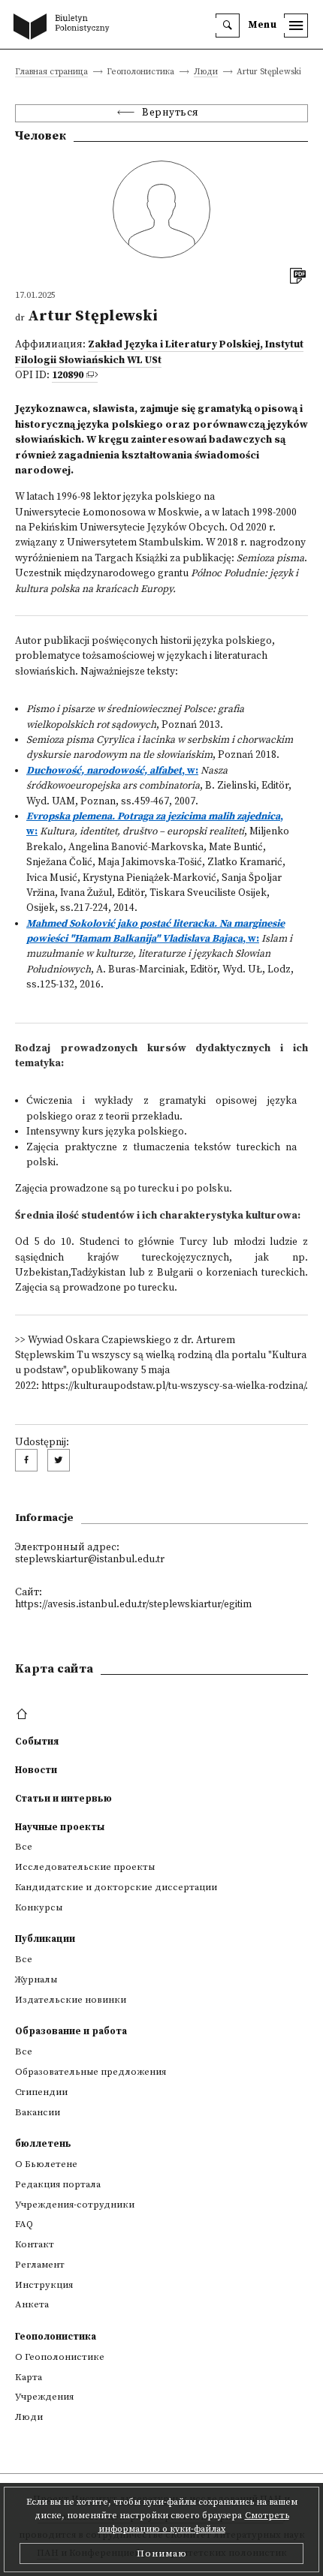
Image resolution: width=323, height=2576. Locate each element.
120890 (68, 376)
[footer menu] (24, 1715)
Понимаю (162, 2553)
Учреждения (44, 2397)
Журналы (36, 1979)
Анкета (32, 2304)
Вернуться (171, 113)
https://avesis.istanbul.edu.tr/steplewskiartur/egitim (133, 1605)
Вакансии (38, 2112)
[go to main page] (65, 28)
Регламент (40, 2265)
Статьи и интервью (63, 1799)
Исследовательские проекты (85, 1867)
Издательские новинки (71, 2000)
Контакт (35, 2244)
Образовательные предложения (91, 2072)
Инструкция (44, 2285)
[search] (228, 26)
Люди (206, 72)
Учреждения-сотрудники (75, 2205)
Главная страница (51, 72)
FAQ (24, 2224)
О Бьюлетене (46, 2164)
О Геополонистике (60, 2357)
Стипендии (41, 2092)
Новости (36, 1770)
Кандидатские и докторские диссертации (116, 1887)
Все (24, 1847)
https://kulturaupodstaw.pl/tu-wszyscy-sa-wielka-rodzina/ (173, 1386)
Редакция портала (58, 2184)
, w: (112, 771)
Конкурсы (39, 1907)
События (37, 1742)
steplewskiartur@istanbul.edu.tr (90, 1560)
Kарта (29, 2377)
